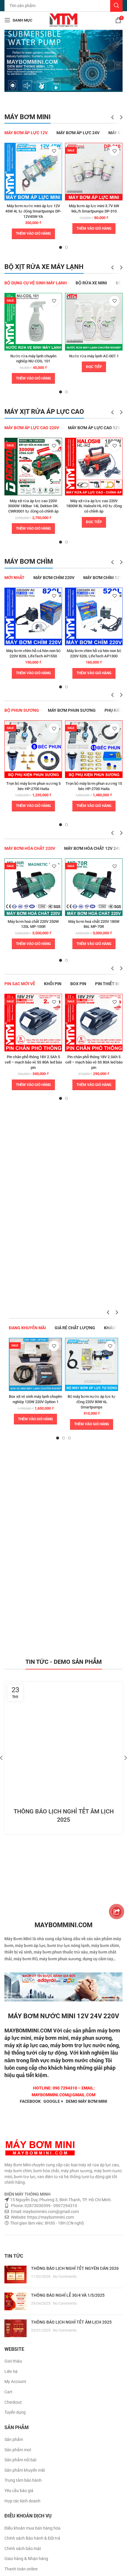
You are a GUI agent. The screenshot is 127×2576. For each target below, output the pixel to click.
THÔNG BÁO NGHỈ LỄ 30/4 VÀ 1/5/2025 (68, 2295)
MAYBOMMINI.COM (28, 2031)
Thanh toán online (21, 2569)
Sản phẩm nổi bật (21, 2460)
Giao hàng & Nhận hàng (26, 2559)
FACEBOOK (30, 2101)
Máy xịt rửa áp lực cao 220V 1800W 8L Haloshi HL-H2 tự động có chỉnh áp (94, 506)
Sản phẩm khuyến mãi (25, 2470)
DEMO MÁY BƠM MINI (87, 2101)
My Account (15, 2382)
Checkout (13, 2402)
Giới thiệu (13, 2361)
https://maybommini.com (50, 2217)
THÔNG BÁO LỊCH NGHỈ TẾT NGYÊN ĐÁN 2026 (75, 2268)
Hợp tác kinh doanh (22, 2501)
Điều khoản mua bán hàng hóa (32, 2528)
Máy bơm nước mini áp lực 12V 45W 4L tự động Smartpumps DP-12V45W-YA (33, 211)
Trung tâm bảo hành (23, 2480)
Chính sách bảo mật (23, 2549)
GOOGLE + (53, 2101)
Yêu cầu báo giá (19, 2491)
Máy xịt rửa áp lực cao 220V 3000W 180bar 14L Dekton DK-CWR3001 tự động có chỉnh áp (33, 506)
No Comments (65, 2276)
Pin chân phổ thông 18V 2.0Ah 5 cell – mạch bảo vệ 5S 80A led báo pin (94, 1062)
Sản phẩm (14, 2439)
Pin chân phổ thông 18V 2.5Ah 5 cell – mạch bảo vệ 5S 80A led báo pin (33, 1062)
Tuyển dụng (15, 2412)
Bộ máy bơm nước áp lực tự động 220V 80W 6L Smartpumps (92, 1402)
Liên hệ (11, 2371)
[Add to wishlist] (54, 151)
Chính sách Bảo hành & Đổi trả (32, 2538)
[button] (33, 234)
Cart (8, 2392)
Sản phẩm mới (18, 2450)
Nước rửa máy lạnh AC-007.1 (94, 356)
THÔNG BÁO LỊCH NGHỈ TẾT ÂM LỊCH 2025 (71, 2322)
